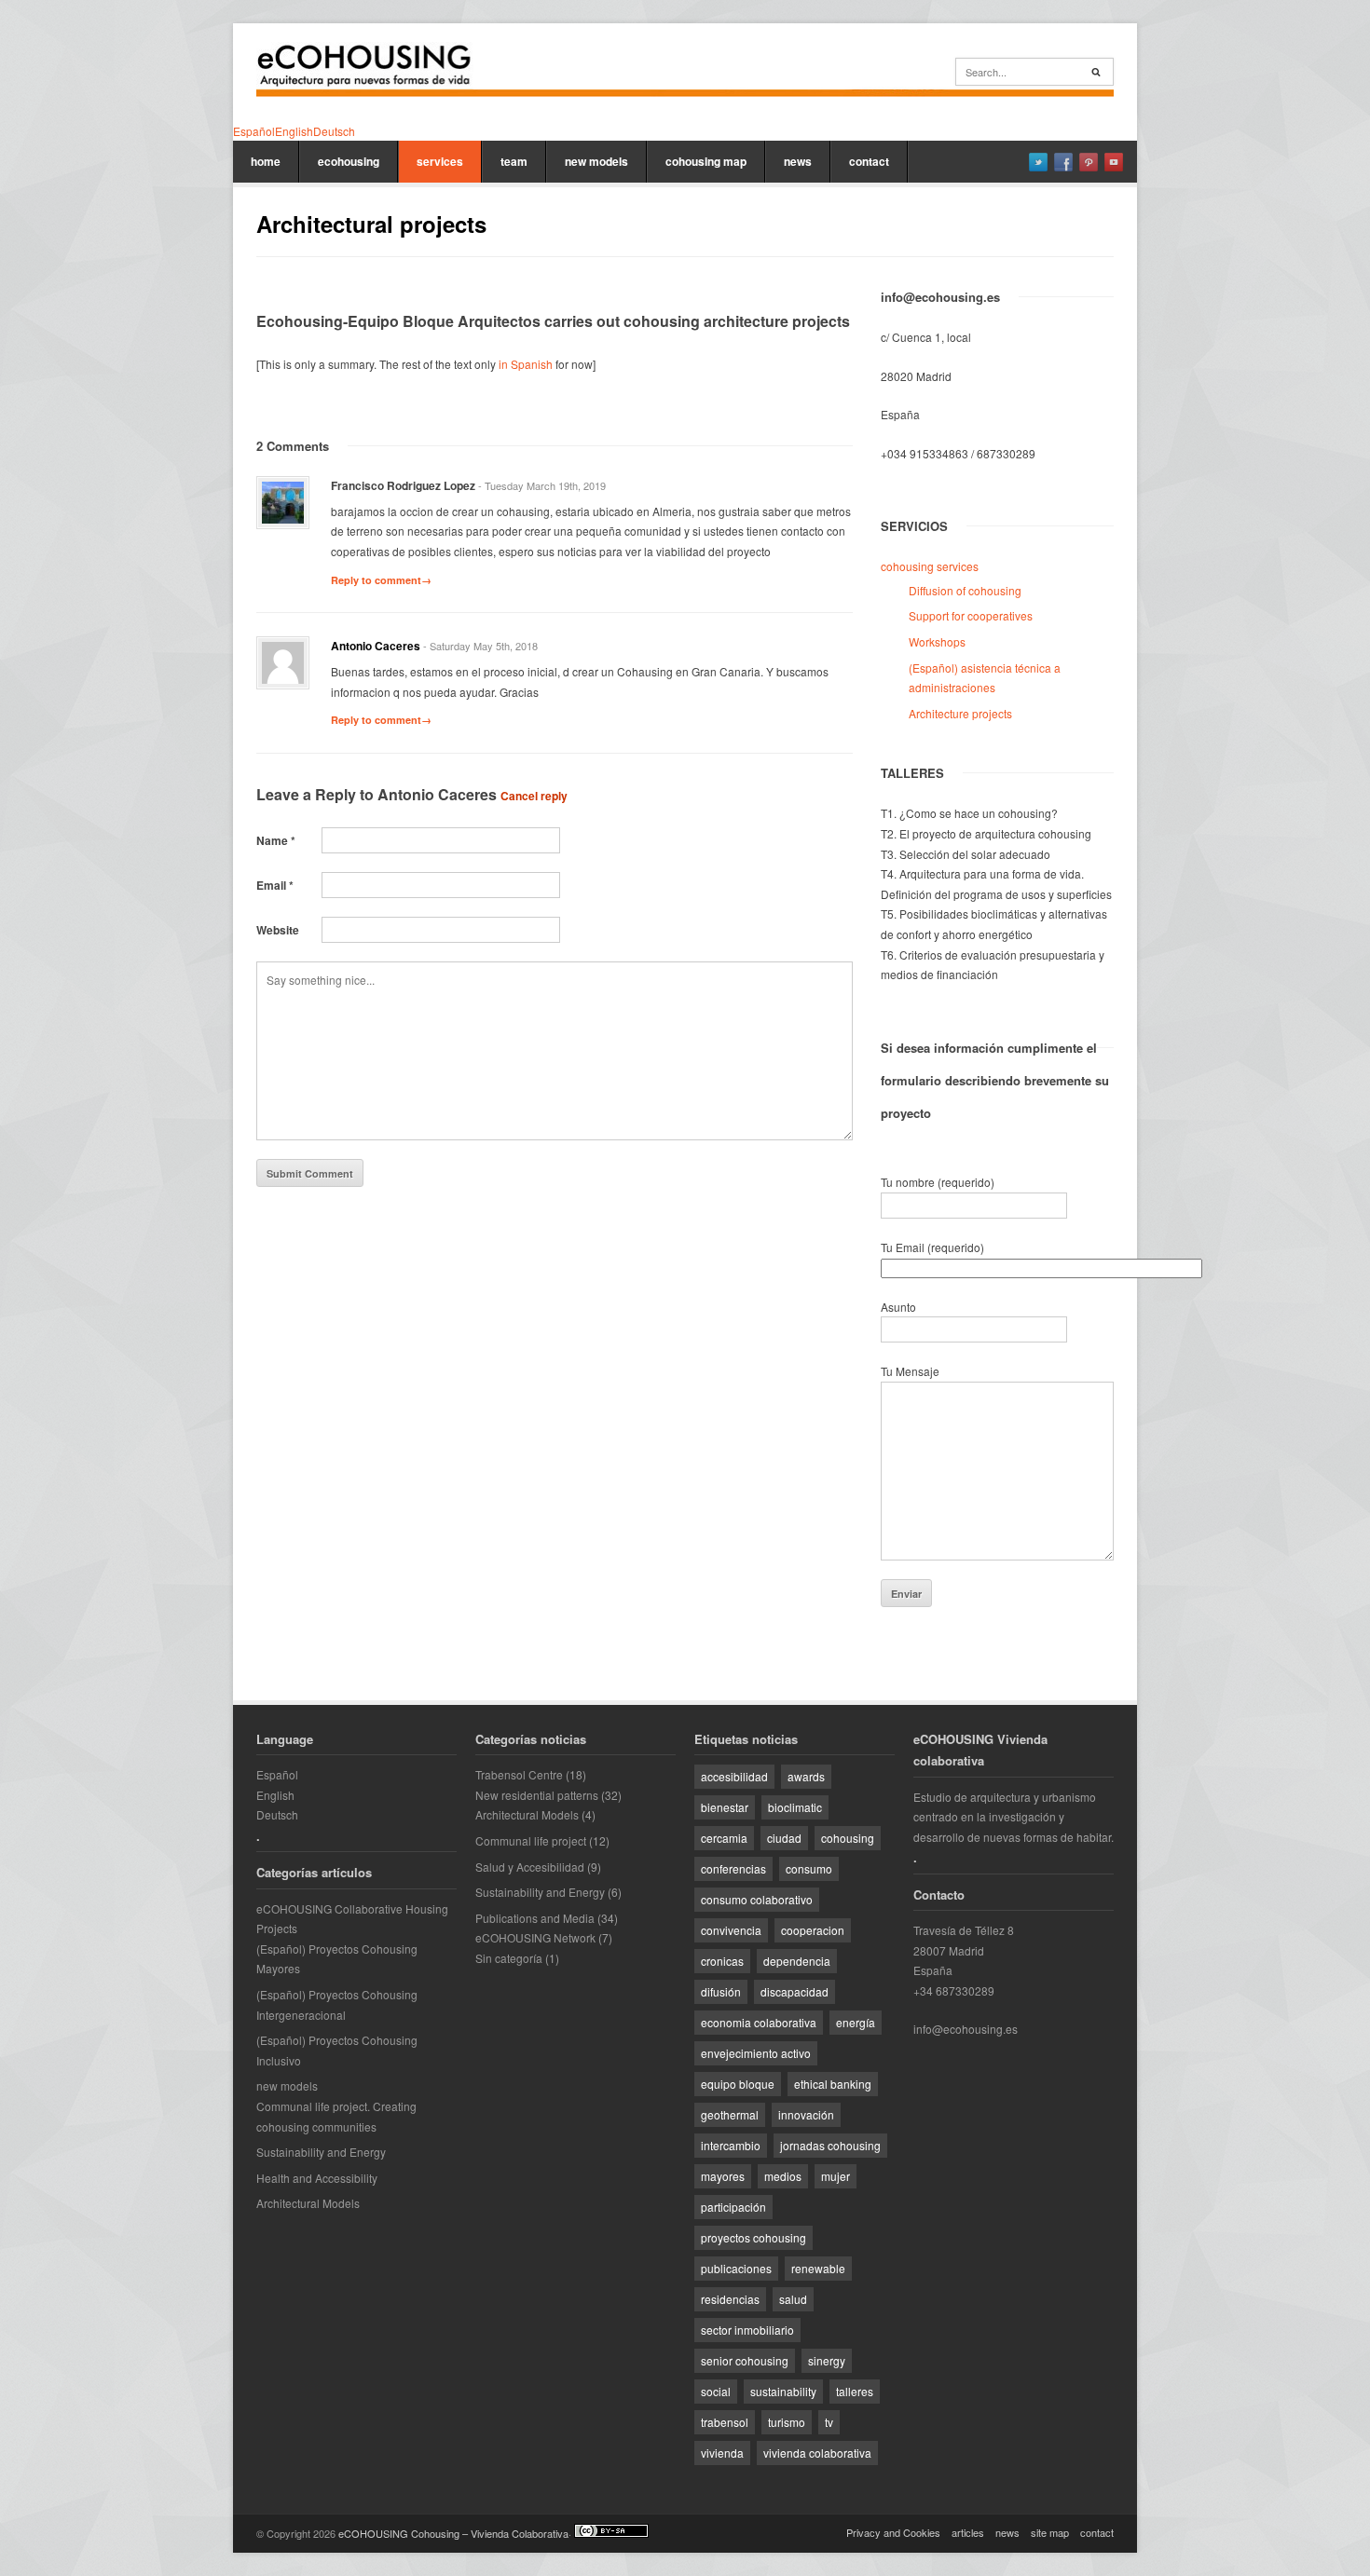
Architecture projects (960, 713)
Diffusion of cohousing (965, 590)
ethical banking (833, 2084)
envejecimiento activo (756, 2053)
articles (968, 2532)
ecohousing (349, 161)
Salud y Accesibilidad (530, 1867)
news (798, 161)
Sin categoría (509, 1958)
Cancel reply (534, 796)
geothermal (730, 2114)
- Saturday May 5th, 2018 (480, 646)
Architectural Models (308, 2203)
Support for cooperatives (971, 615)
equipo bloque (738, 2084)
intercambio (731, 2145)
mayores (723, 2176)
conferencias (733, 1868)
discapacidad (795, 1991)
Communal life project (531, 1840)
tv (829, 2422)
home (266, 161)
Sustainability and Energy (321, 2152)
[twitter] (1038, 162)
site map (1050, 2532)
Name (276, 840)
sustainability (783, 2391)
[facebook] (1063, 162)
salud (793, 2299)
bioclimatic (795, 1807)
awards (806, 1776)
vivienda (722, 2453)
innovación (806, 2114)
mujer (836, 2176)
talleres (855, 2391)
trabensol (725, 2422)
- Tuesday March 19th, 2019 (542, 485)
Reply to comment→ (381, 580)
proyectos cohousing (753, 2237)
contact (869, 161)
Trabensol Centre (519, 1774)
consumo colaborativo (757, 1899)
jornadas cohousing (830, 2145)
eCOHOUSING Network (535, 1937)
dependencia (797, 1961)
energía (856, 2022)
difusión (721, 1991)
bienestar (725, 1807)
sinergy (827, 2360)
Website (278, 930)
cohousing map (706, 161)
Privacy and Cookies (893, 2532)
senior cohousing (745, 2360)
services (440, 161)
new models (596, 161)
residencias (730, 2299)
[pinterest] (1089, 162)
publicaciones (736, 2268)
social (716, 2391)
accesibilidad (734, 1776)
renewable (818, 2268)
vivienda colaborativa (817, 2453)
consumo (809, 1868)
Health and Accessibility (317, 2178)
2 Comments (293, 446)
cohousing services (930, 566)
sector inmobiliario (747, 2330)
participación (733, 2207)
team (514, 161)
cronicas (722, 1961)
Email (275, 885)
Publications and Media (535, 1918)
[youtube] (1114, 162)
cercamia (724, 1838)
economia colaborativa (759, 2022)
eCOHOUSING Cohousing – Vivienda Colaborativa (453, 2533)
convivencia (731, 1930)
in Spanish (526, 364)
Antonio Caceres (376, 646)
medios (783, 2176)
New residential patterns (537, 1795)
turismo (787, 2422)
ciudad (784, 1838)
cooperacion (813, 1930)
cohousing (848, 1838)
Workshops (937, 641)
